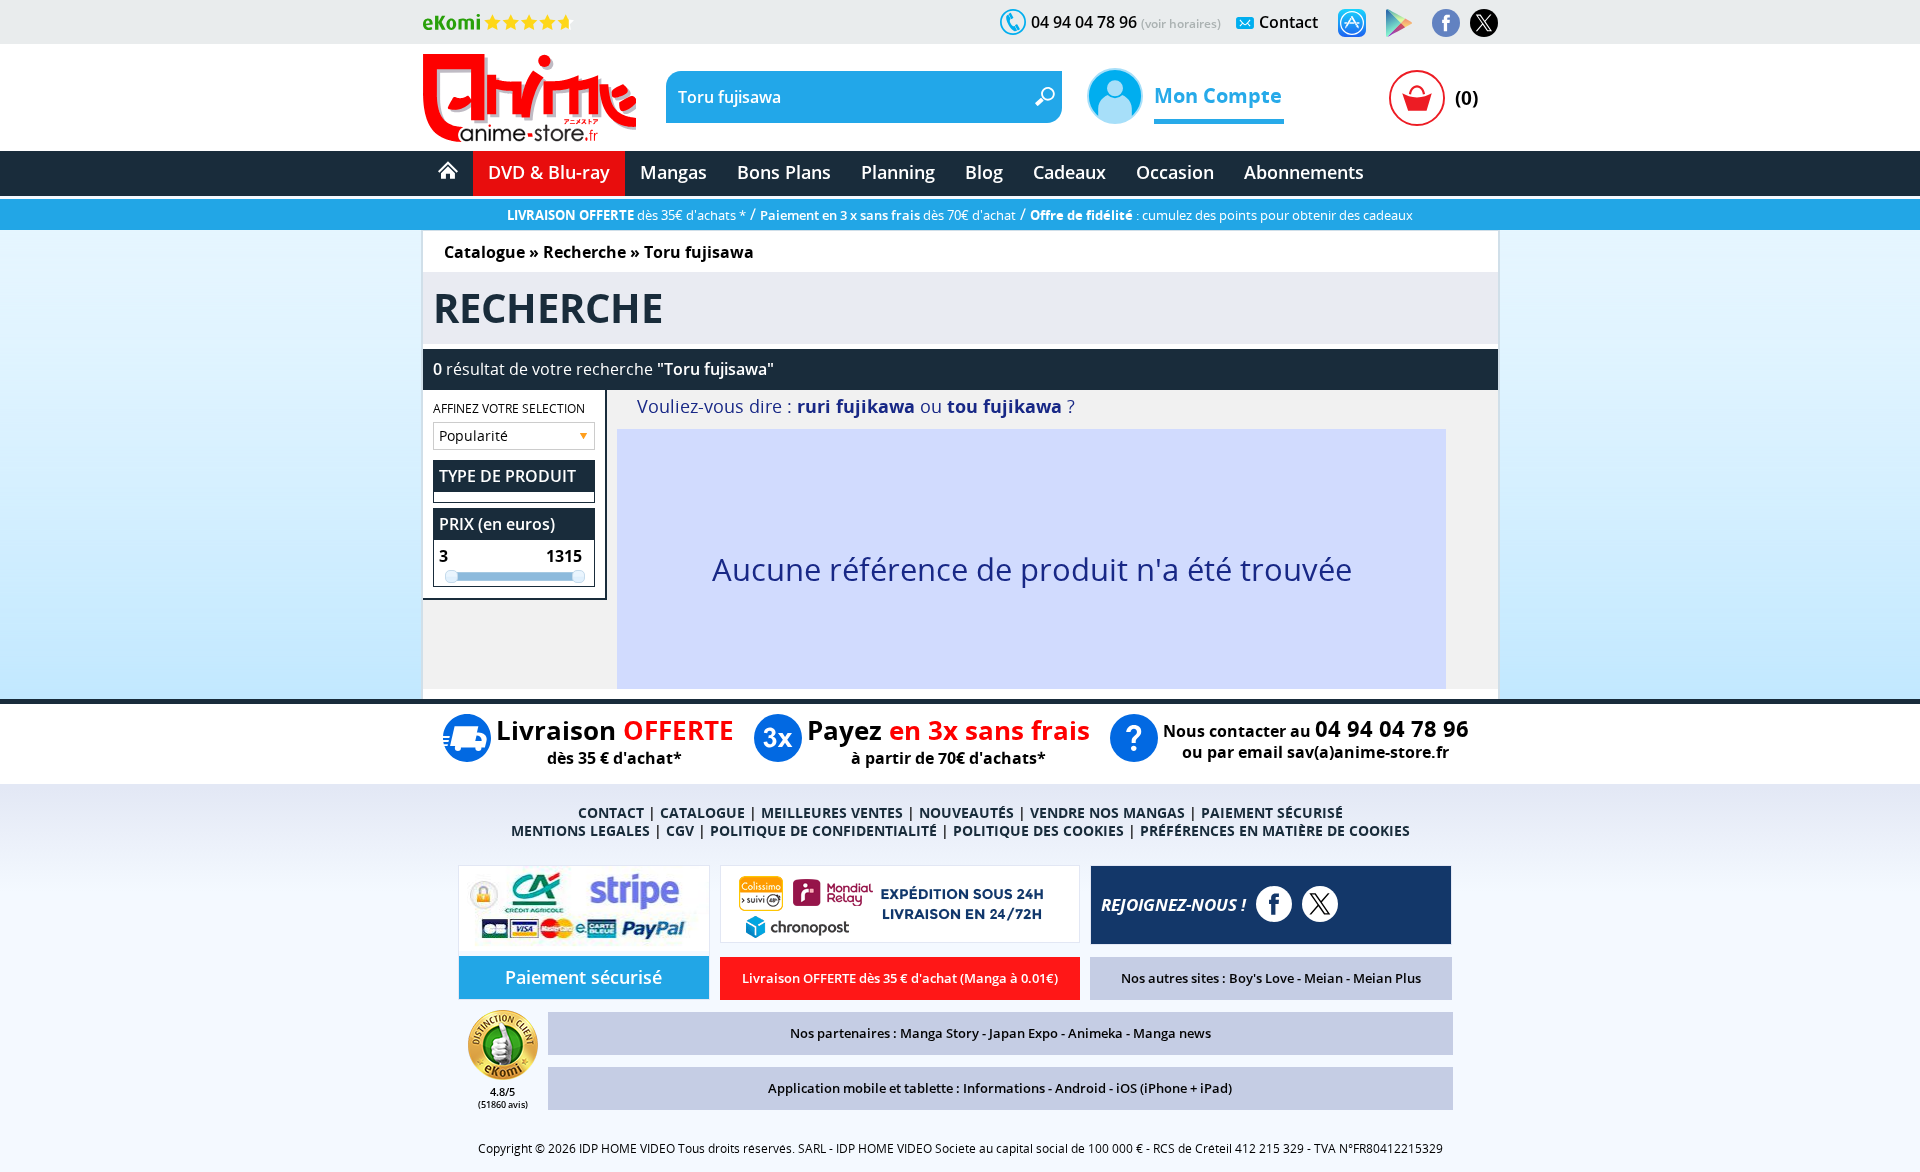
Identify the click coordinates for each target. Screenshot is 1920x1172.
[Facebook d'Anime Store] (1274, 904)
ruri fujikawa (856, 406)
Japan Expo (1023, 1033)
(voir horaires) (1181, 23)
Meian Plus (1387, 978)
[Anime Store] (529, 98)
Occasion (1175, 172)
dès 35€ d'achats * (626, 215)
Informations (1004, 1088)
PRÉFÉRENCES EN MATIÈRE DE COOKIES (1275, 830)
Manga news (1172, 1033)
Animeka (1095, 1033)
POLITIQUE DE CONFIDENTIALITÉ (823, 830)
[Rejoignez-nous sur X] (1484, 23)
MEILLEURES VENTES (832, 812)
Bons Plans (784, 172)
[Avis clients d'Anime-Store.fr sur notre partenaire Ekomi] (498, 22)
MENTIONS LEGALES (580, 830)
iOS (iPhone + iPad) (1174, 1088)
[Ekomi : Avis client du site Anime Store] (503, 1074)
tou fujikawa (1004, 406)
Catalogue (484, 252)
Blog (984, 172)
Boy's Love (1261, 978)
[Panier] (1417, 98)
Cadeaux (1069, 172)
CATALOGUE (702, 812)
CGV (680, 830)
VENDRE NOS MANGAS (1107, 812)
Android (1080, 1088)
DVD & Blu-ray (549, 172)
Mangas (673, 172)
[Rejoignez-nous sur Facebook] (1446, 23)
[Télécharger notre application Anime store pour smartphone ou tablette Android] (1399, 23)
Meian (1323, 978)
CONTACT (611, 812)
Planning (898, 172)
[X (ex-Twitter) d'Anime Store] (1320, 904)
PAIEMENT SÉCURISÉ (1272, 812)
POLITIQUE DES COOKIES (1038, 830)
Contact (1288, 22)
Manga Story (939, 1033)
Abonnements (1304, 172)
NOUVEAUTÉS (966, 812)
